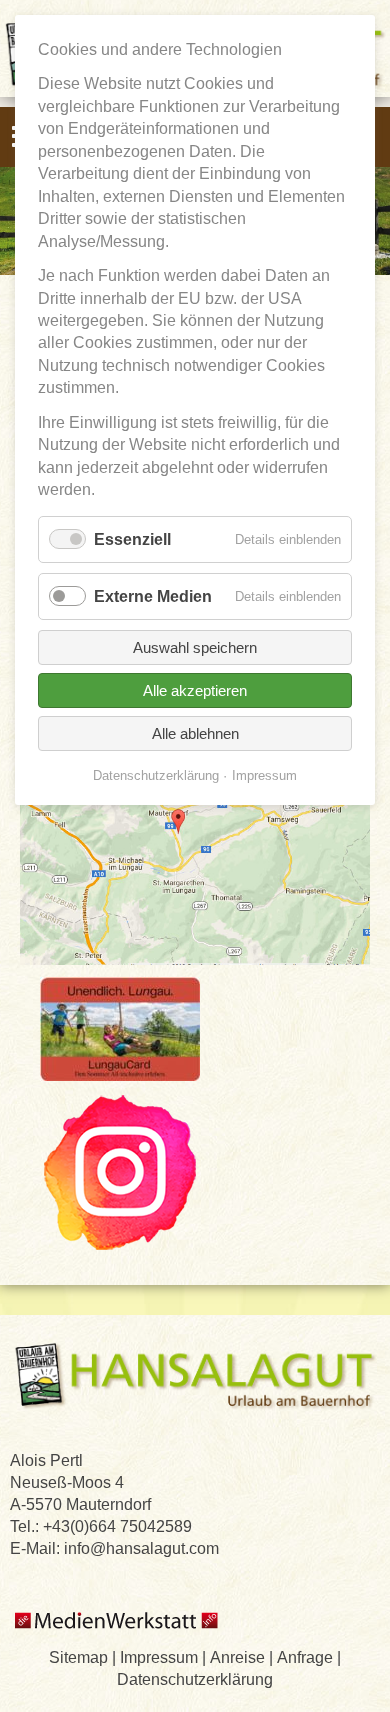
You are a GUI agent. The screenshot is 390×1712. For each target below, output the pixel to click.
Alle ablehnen (195, 733)
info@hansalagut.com (141, 1548)
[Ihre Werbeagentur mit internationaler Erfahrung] (118, 1633)
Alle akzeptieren (195, 690)
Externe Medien (153, 596)
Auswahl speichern (195, 647)
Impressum (159, 1657)
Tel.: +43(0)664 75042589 (101, 1526)
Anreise (237, 1657)
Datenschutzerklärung (195, 1679)
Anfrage (305, 1657)
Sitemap (78, 1657)
